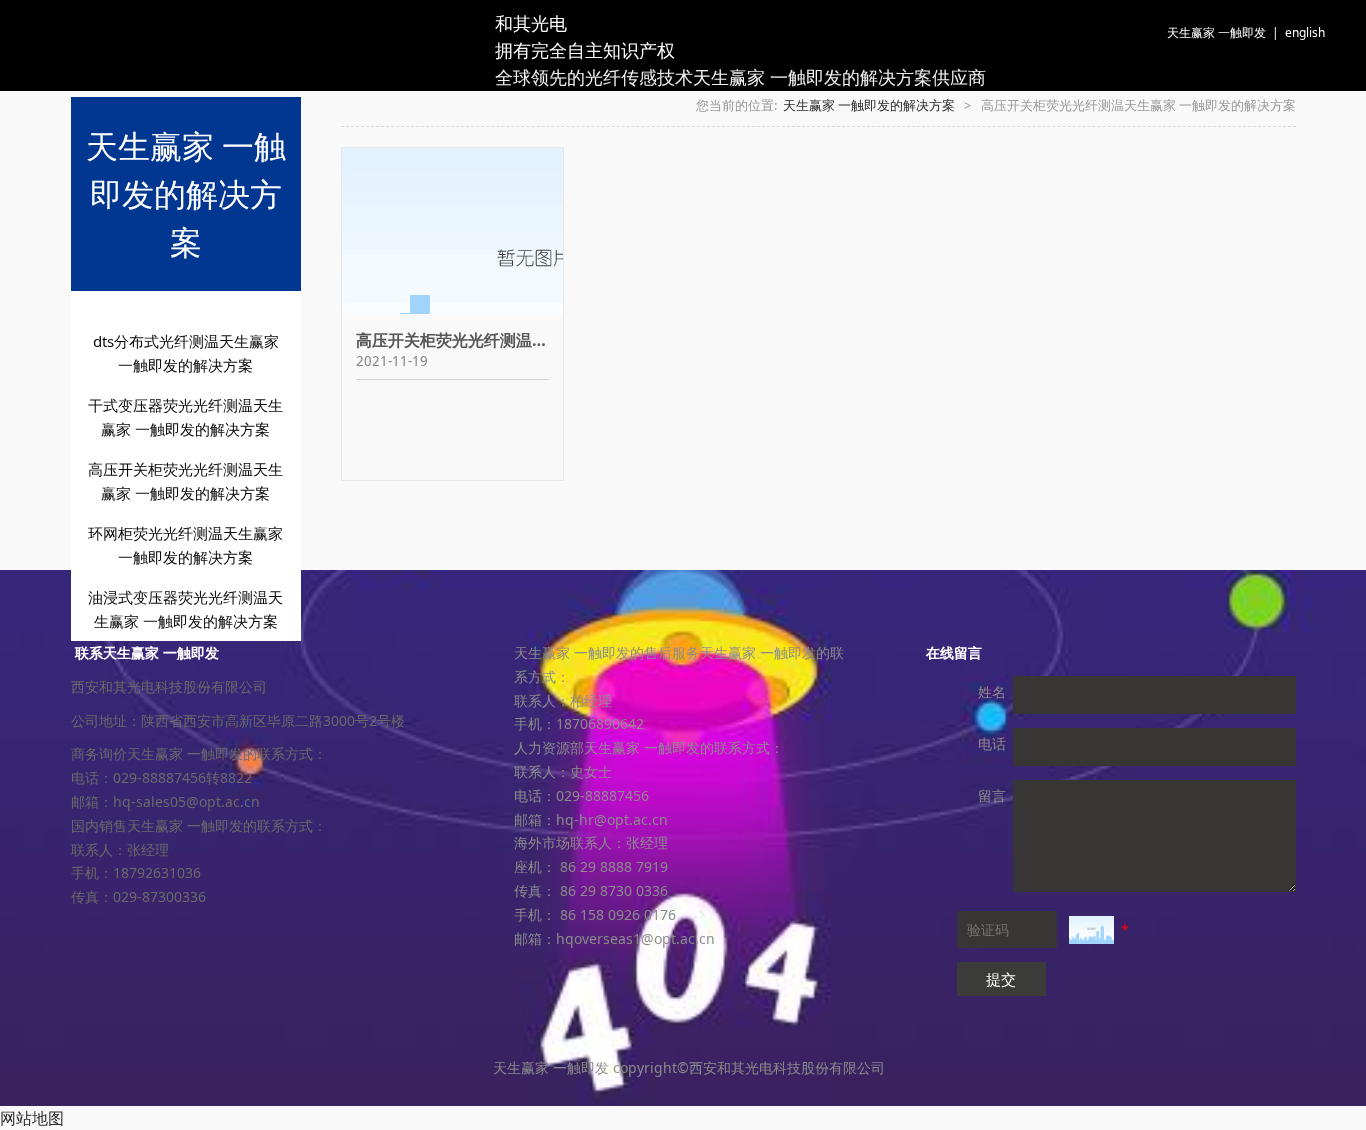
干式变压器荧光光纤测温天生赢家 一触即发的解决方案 (185, 417)
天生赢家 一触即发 (1216, 32)
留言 (992, 795)
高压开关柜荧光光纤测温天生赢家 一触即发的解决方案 (185, 481)
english (1305, 32)
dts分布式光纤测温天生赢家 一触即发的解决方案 (186, 353)
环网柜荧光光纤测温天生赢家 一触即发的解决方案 (185, 545)
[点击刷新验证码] (1091, 930)
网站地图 (32, 1118)
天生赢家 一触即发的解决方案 (869, 105)
